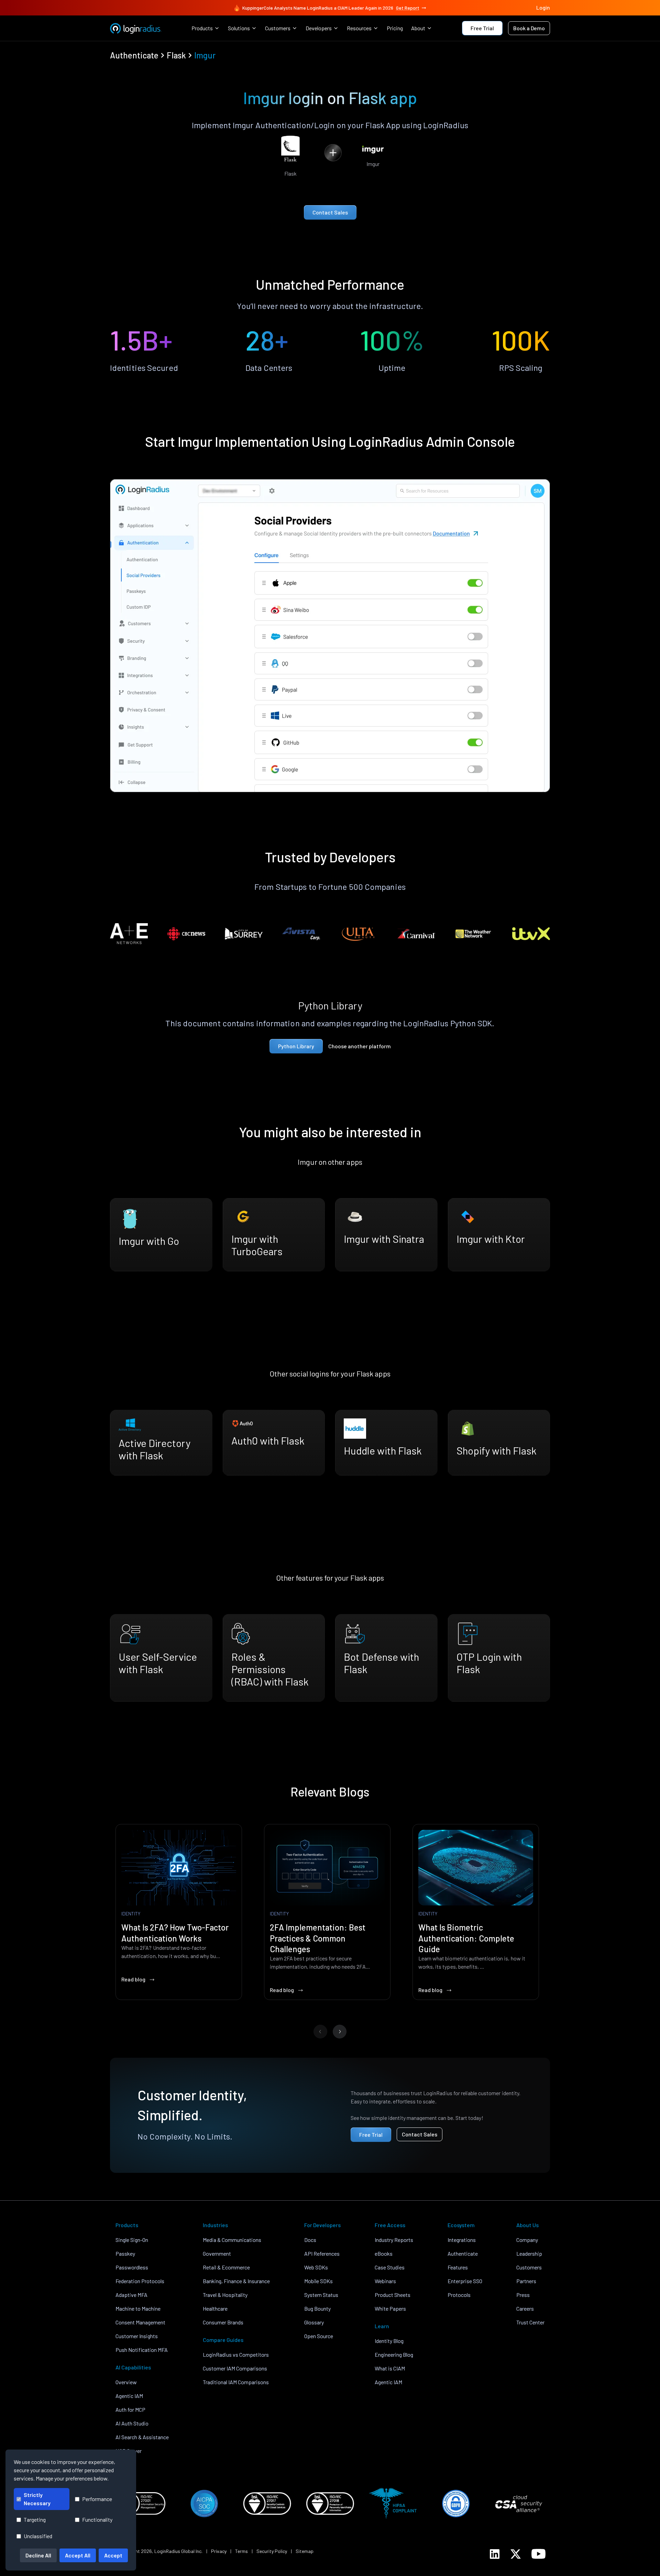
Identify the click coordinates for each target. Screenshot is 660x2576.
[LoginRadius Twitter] (516, 2554)
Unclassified (38, 2536)
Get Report (408, 8)
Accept (113, 2555)
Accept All (78, 2555)
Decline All (38, 2555)
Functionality (97, 2519)
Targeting (35, 2519)
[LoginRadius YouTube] (538, 2554)
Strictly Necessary (37, 2499)
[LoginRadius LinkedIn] (495, 2554)
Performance (97, 2499)
